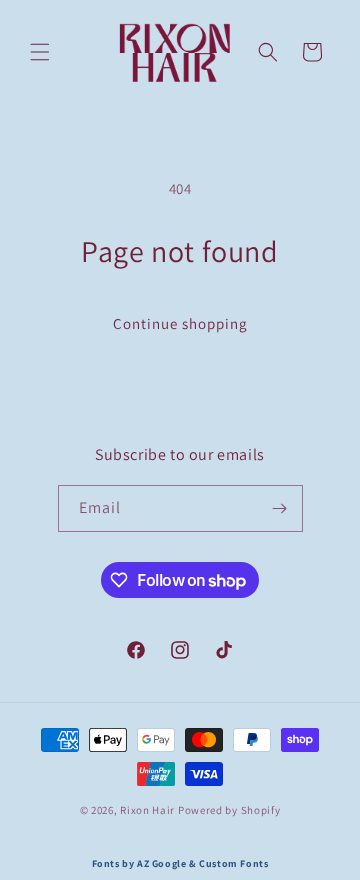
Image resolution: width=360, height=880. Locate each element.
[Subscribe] (280, 508)
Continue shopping (180, 323)
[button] (40, 52)
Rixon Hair (147, 810)
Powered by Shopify (229, 810)
